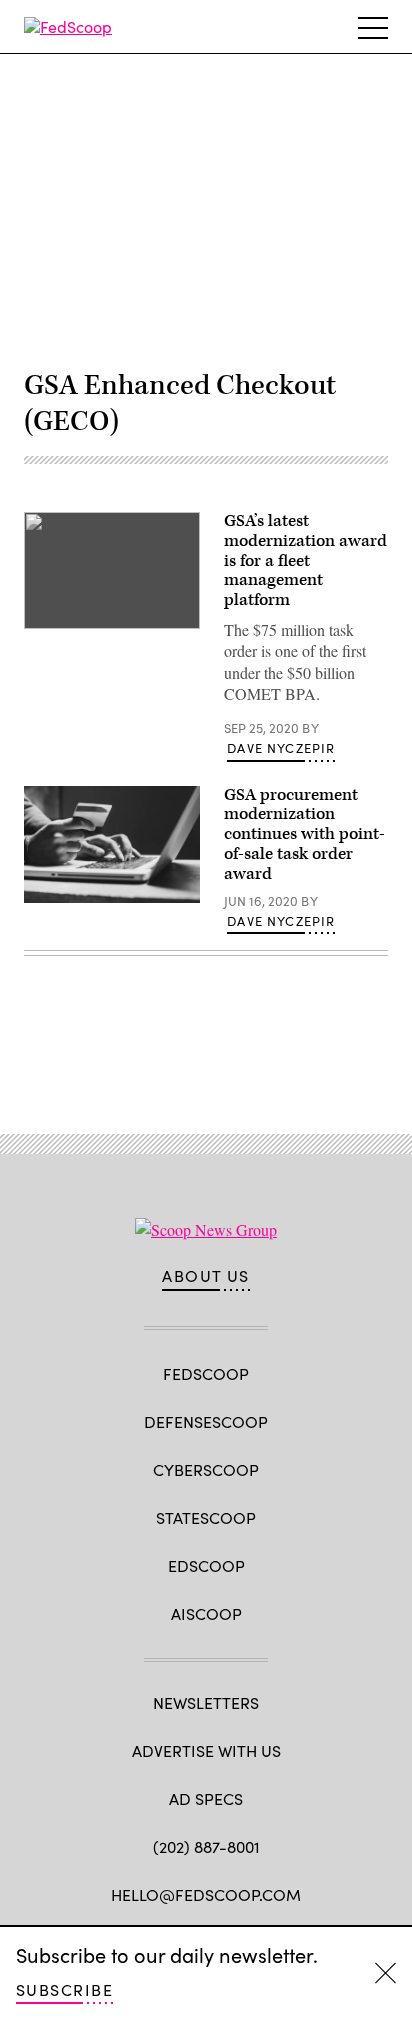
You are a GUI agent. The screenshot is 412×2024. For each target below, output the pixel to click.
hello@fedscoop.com (206, 1894)
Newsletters (206, 1702)
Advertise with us (206, 1750)
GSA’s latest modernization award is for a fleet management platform (305, 560)
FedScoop (206, 1373)
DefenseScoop (206, 1421)
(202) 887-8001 (206, 1846)
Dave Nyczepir (281, 748)
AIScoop (206, 1613)
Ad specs (206, 1798)
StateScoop (206, 1517)
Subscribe (64, 1989)
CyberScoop (206, 1469)
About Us (206, 1276)
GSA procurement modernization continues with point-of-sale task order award (304, 834)
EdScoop (206, 1565)
